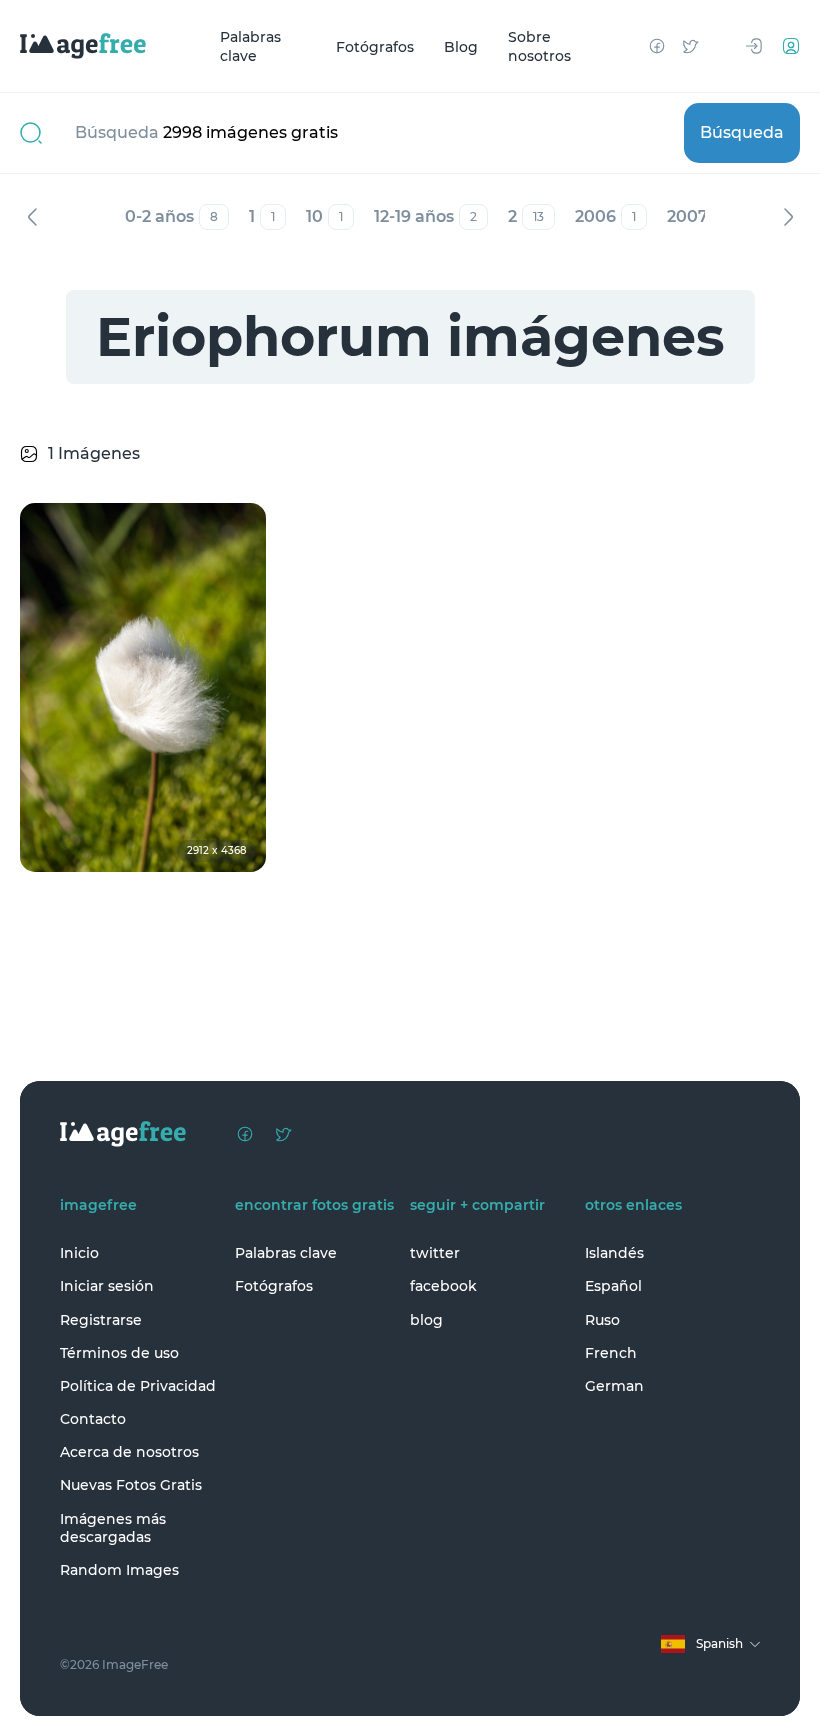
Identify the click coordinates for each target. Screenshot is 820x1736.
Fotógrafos (375, 46)
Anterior (32, 217)
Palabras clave (250, 46)
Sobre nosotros (539, 46)
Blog (461, 46)
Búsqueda (742, 132)
